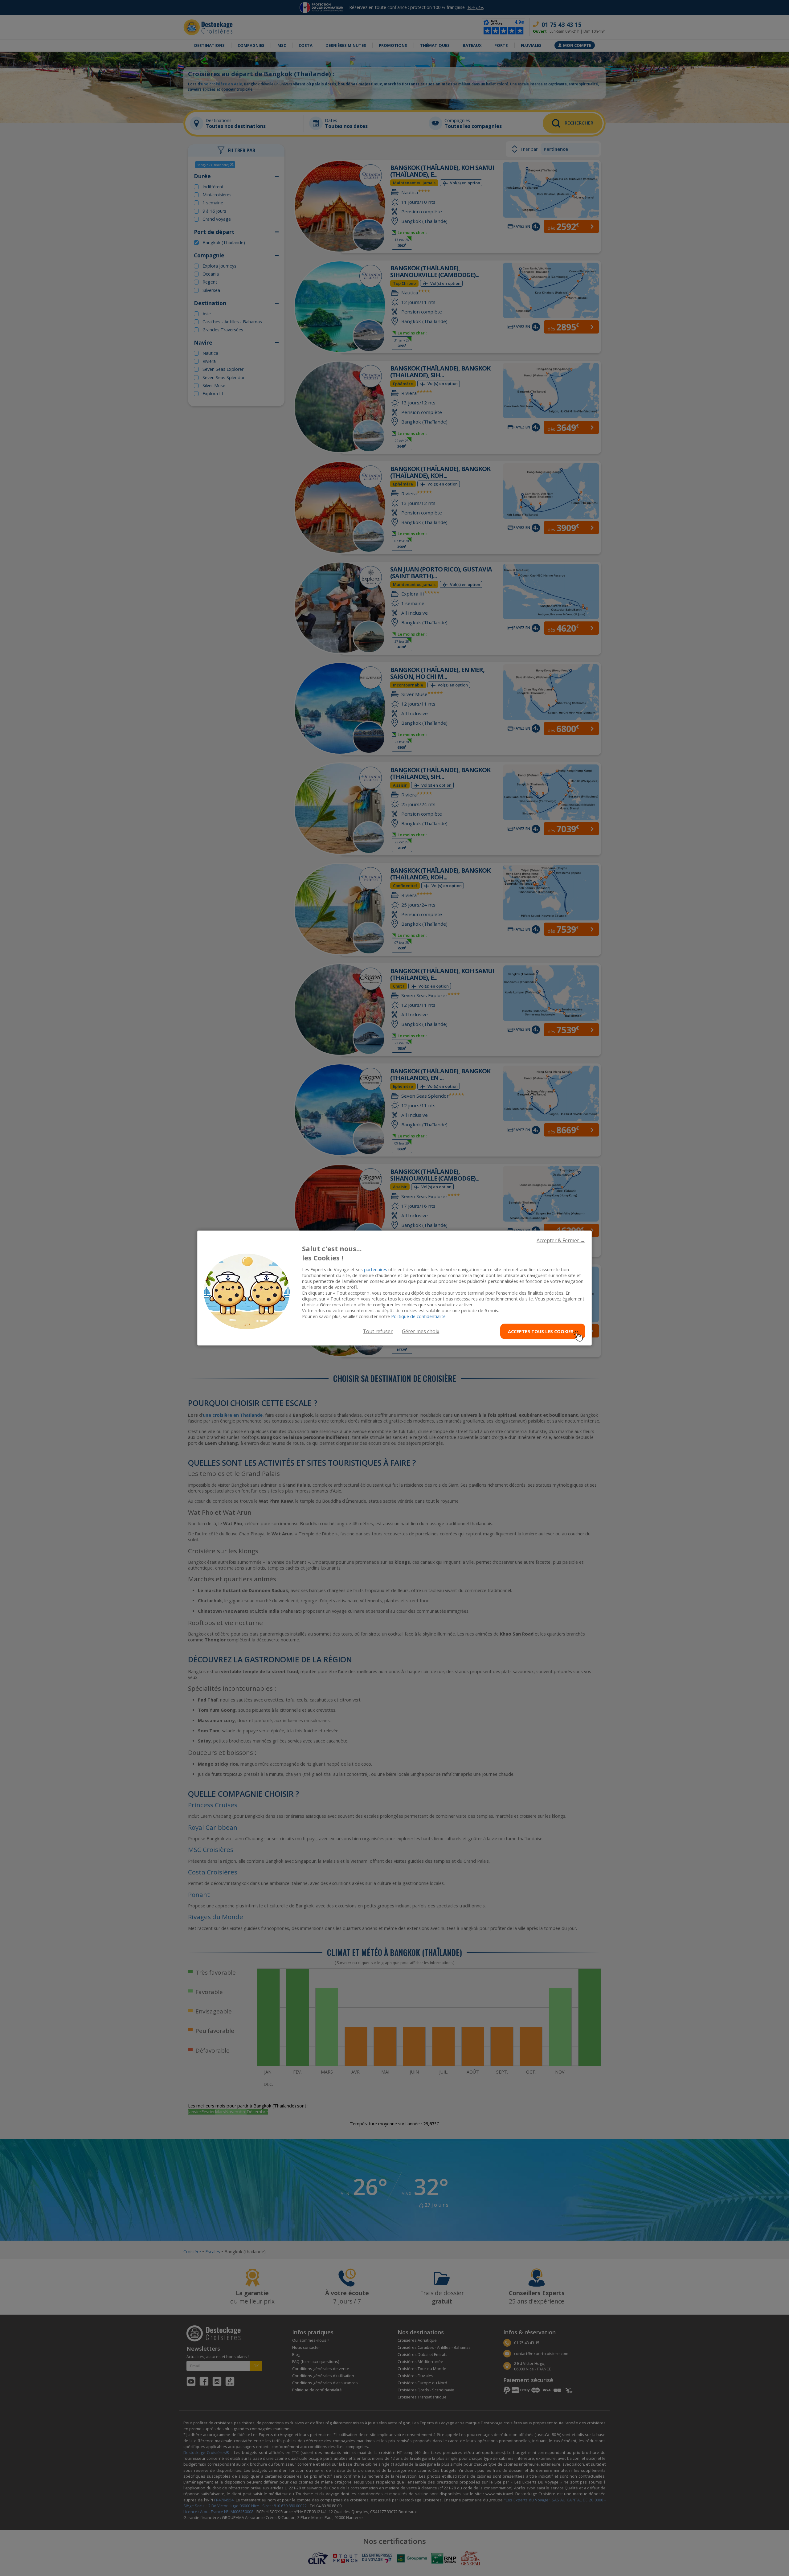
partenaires (376, 1270)
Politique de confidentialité (418, 1316)
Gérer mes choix (421, 1331)
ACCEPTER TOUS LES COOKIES (541, 1331)
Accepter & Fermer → (561, 1240)
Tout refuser (378, 1331)
